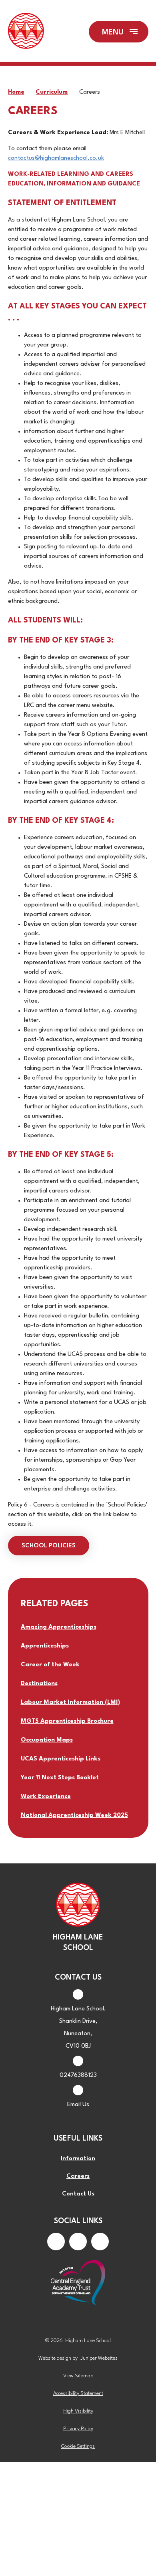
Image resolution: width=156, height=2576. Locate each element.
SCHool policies (49, 1546)
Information (78, 2159)
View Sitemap (78, 2376)
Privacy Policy (78, 2429)
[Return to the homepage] (26, 32)
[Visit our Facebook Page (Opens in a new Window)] (56, 2242)
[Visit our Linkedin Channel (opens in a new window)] (100, 2242)
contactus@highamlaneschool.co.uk (56, 158)
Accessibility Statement (78, 2394)
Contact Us (78, 2194)
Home (16, 92)
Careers (90, 92)
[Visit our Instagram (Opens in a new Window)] (78, 2242)
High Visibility (78, 2411)
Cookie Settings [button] (78, 2446)
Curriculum (52, 92)
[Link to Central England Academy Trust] (78, 2283)
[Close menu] (119, 32)
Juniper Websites (99, 2358)
